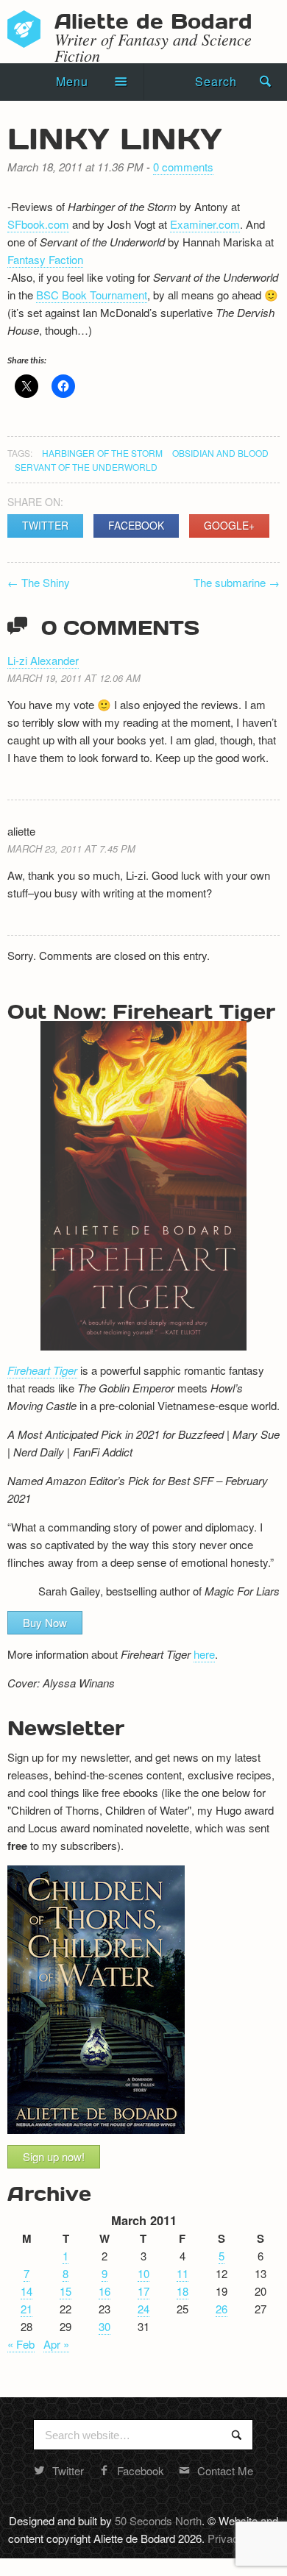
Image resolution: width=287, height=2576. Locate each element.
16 (104, 2291)
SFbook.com (38, 224)
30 (104, 2326)
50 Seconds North (158, 2520)
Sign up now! (54, 2156)
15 (65, 2291)
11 (183, 2273)
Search (216, 81)
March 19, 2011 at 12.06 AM (74, 678)
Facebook (136, 525)
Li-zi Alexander (43, 660)
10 (143, 2273)
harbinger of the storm (102, 453)
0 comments (183, 167)
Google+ (229, 525)
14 (26, 2291)
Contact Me (225, 2470)
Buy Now (45, 1622)
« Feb (21, 2344)
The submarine (237, 582)
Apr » (56, 2344)
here (204, 1654)
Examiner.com (205, 224)
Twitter (45, 525)
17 (143, 2291)
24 (143, 2309)
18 (183, 2291)
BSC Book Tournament (92, 295)
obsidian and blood (220, 453)
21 (26, 2309)
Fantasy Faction (45, 259)
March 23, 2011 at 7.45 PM (71, 848)
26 (222, 2309)
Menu (72, 81)
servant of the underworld (86, 467)
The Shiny (39, 582)
